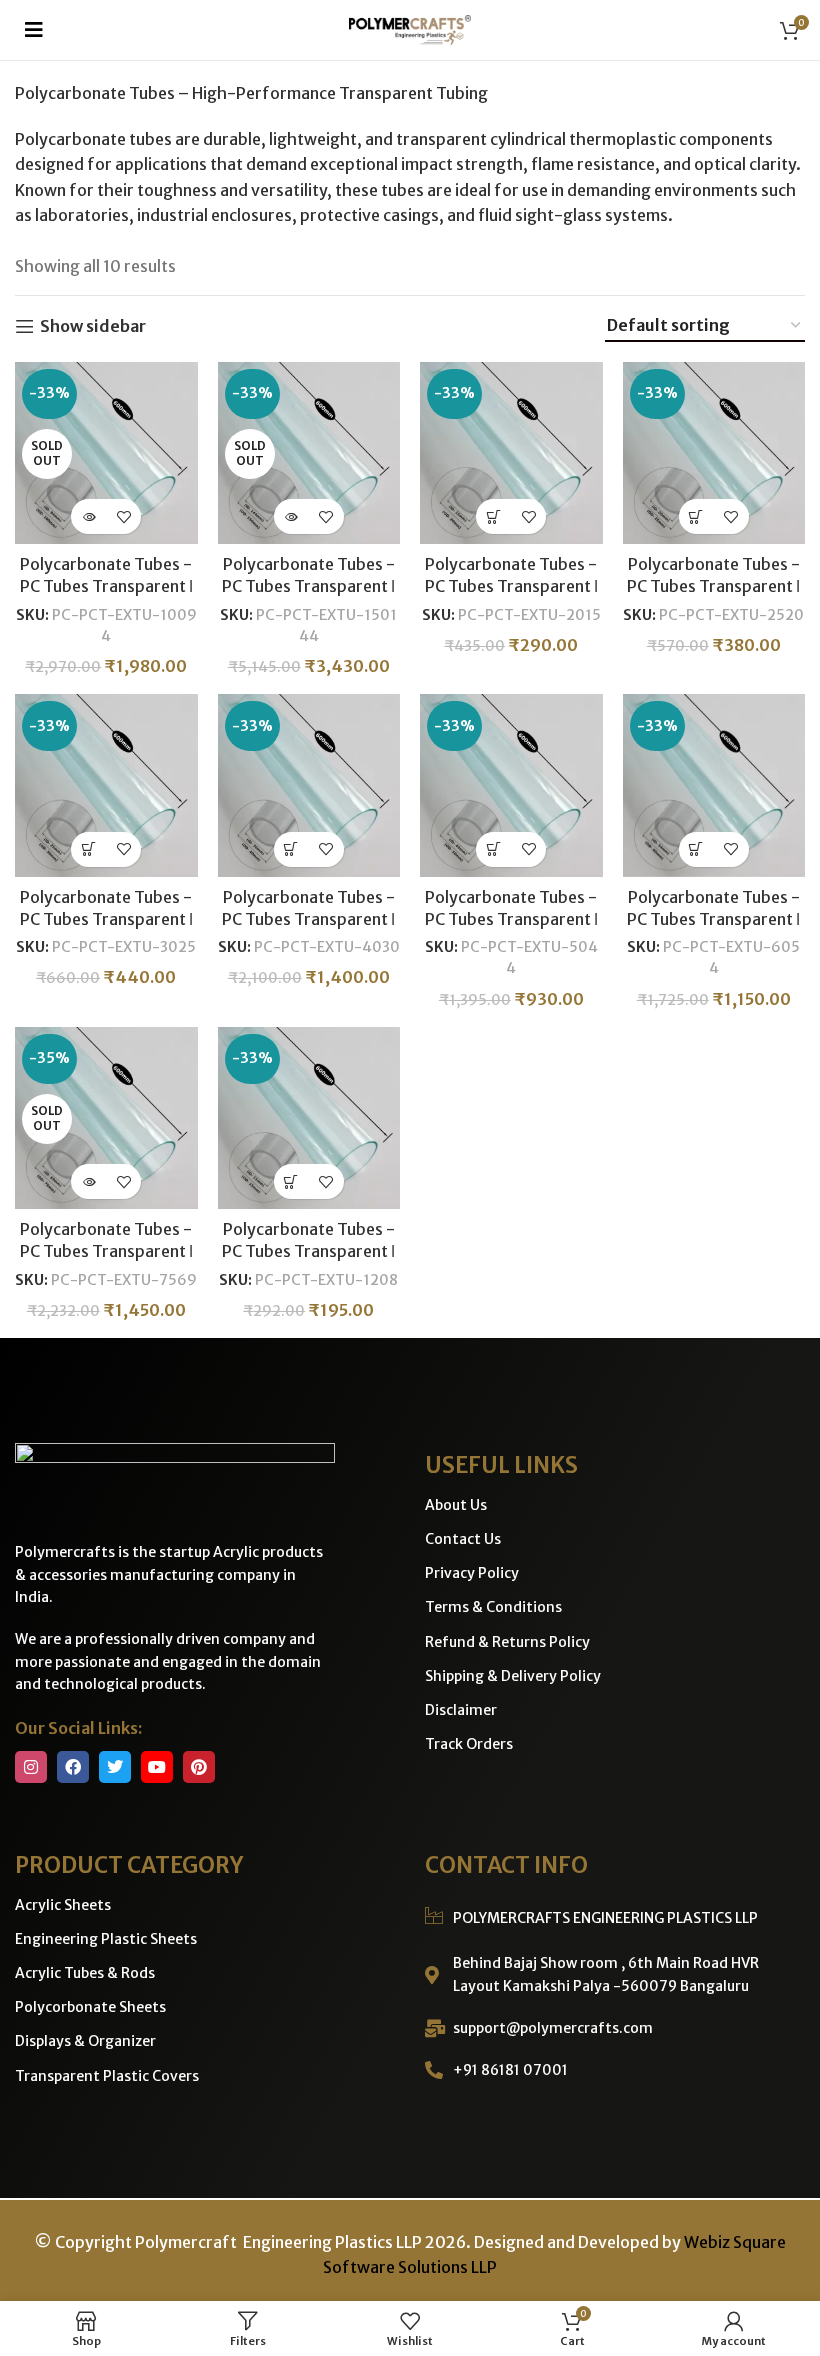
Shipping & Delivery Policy (513, 1676)
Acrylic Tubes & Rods (85, 1973)
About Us (456, 1505)
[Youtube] (157, 1767)
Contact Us (463, 1539)
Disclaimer (461, 1710)
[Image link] (175, 1481)
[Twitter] (115, 1767)
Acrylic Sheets (63, 1905)
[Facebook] (73, 1767)
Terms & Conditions (493, 1607)
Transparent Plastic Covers (107, 2076)
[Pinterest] (199, 1767)
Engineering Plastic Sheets (106, 1939)
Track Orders (469, 1744)
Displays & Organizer (85, 2041)
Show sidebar (93, 326)
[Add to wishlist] (123, 516)
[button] (34, 30)
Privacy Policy (472, 1573)
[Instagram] (31, 1767)
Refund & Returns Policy (507, 1642)
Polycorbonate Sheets (90, 2007)
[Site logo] (410, 28)
